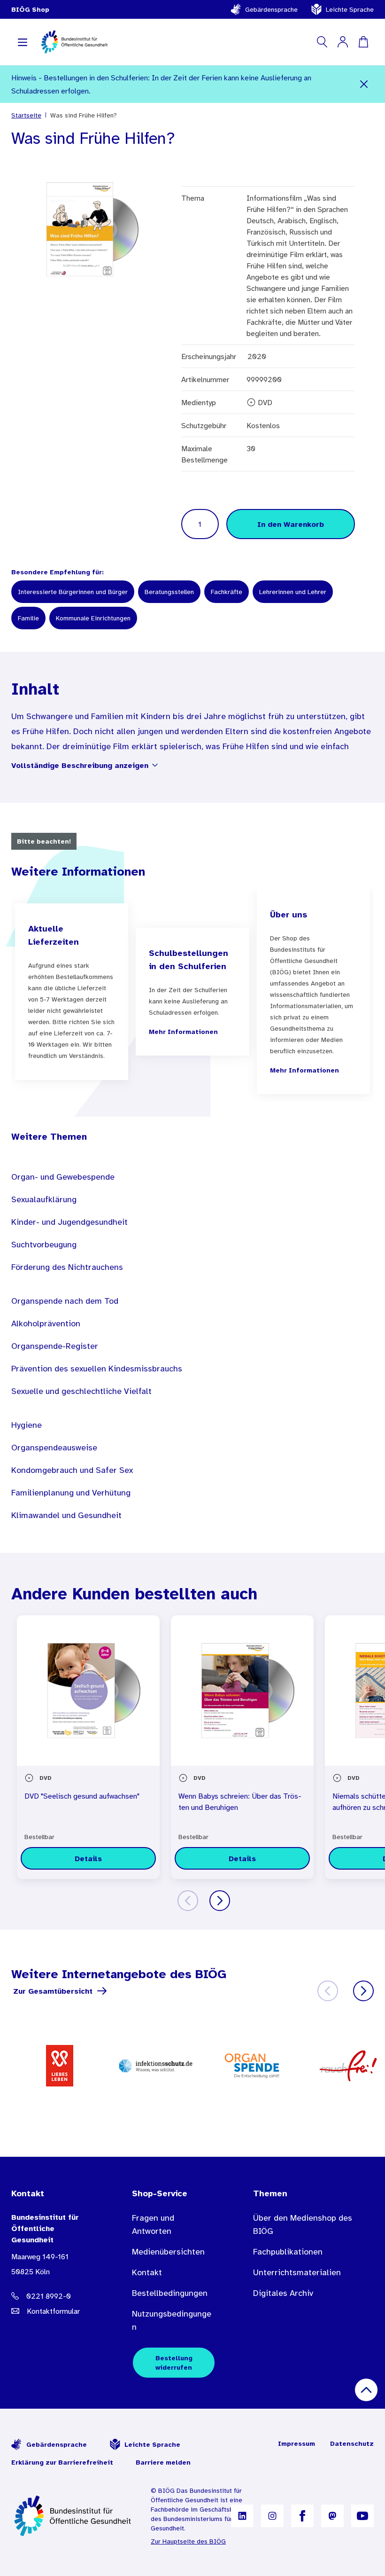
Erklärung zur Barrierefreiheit (62, 2462)
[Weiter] (220, 1901)
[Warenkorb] (363, 42)
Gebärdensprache (271, 9)
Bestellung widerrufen (174, 2363)
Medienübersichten (168, 2252)
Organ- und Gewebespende (63, 1177)
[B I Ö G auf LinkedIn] (242, 2516)
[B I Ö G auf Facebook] (302, 2516)
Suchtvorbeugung (44, 1245)
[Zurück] (188, 1901)
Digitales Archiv (283, 2293)
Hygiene (27, 1425)
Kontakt (147, 2272)
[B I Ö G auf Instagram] (272, 2516)
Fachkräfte (227, 592)
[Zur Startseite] (73, 2516)
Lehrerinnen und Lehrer (293, 592)
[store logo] (75, 42)
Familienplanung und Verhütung (71, 1493)
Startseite (26, 115)
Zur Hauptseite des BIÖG (188, 2541)
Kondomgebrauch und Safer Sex (72, 1470)
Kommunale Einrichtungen (93, 618)
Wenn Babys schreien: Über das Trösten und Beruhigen (240, 1801)
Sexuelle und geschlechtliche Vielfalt (81, 1391)
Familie (28, 618)
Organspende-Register (55, 1346)
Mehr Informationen (183, 1032)
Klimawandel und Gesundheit (66, 1515)
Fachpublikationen (288, 2252)
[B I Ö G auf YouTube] (362, 2516)
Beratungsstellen (169, 592)
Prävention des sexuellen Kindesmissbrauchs (97, 1369)
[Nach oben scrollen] (366, 2390)
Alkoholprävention (46, 1323)
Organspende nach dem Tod (65, 1301)
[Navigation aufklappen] (23, 42)
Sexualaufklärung (44, 1199)
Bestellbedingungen (170, 2293)
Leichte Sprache (350, 9)
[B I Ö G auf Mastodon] (332, 2516)
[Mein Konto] (343, 42)
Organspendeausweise (54, 1448)
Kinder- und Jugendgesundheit (69, 1222)
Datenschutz (352, 2443)
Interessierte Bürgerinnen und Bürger (73, 592)
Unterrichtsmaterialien (297, 2272)
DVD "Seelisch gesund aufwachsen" (82, 1796)
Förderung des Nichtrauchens (67, 1267)
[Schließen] (364, 84)
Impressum (296, 2443)
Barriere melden (163, 2462)
